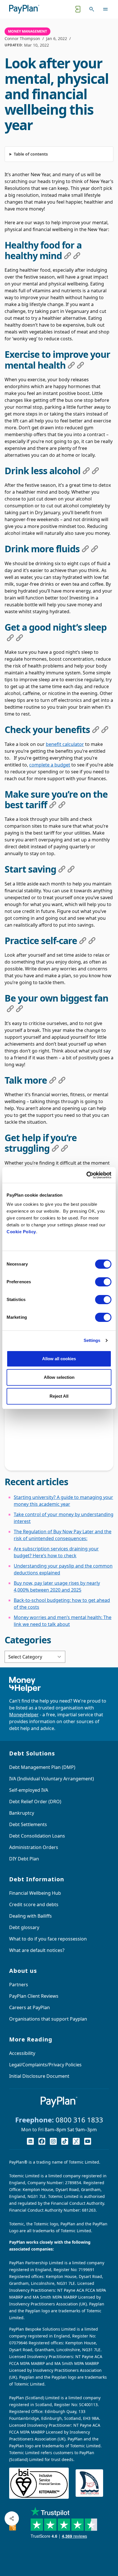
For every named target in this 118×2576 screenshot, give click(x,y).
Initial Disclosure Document (39, 2076)
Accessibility (22, 2053)
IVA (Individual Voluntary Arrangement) (52, 1779)
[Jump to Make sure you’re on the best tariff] (53, 805)
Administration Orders (34, 1847)
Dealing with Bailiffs (31, 1916)
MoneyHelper (24, 1715)
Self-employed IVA (29, 1790)
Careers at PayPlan (29, 2007)
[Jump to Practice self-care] (83, 941)
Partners (19, 1985)
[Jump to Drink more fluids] (85, 549)
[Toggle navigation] (105, 9)
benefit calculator (65, 744)
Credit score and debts (34, 1904)
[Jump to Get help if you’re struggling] (55, 1148)
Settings (92, 1340)
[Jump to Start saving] (62, 869)
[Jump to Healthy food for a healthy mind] (68, 256)
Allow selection (59, 1377)
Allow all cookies (59, 1359)
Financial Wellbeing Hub (35, 1893)
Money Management (27, 31)
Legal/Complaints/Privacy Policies (45, 2065)
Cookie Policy (21, 1232)
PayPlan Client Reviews (34, 1996)
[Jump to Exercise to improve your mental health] (71, 365)
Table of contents (31, 154)
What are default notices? (37, 1950)
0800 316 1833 (79, 2120)
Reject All (59, 1396)
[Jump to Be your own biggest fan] (10, 1009)
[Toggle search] (92, 9)
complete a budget (50, 765)
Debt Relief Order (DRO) (35, 1802)
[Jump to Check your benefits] (96, 730)
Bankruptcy (22, 1813)
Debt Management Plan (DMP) (42, 1767)
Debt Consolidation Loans (37, 1836)
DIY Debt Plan (24, 1859)
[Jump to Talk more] (53, 1080)
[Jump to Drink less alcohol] (86, 471)
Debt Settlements (28, 1824)
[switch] (103, 1282)
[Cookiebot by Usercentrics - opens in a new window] (86, 1175)
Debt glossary (24, 1927)
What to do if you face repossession (48, 1939)
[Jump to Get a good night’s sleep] (10, 638)
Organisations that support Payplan (48, 2019)
